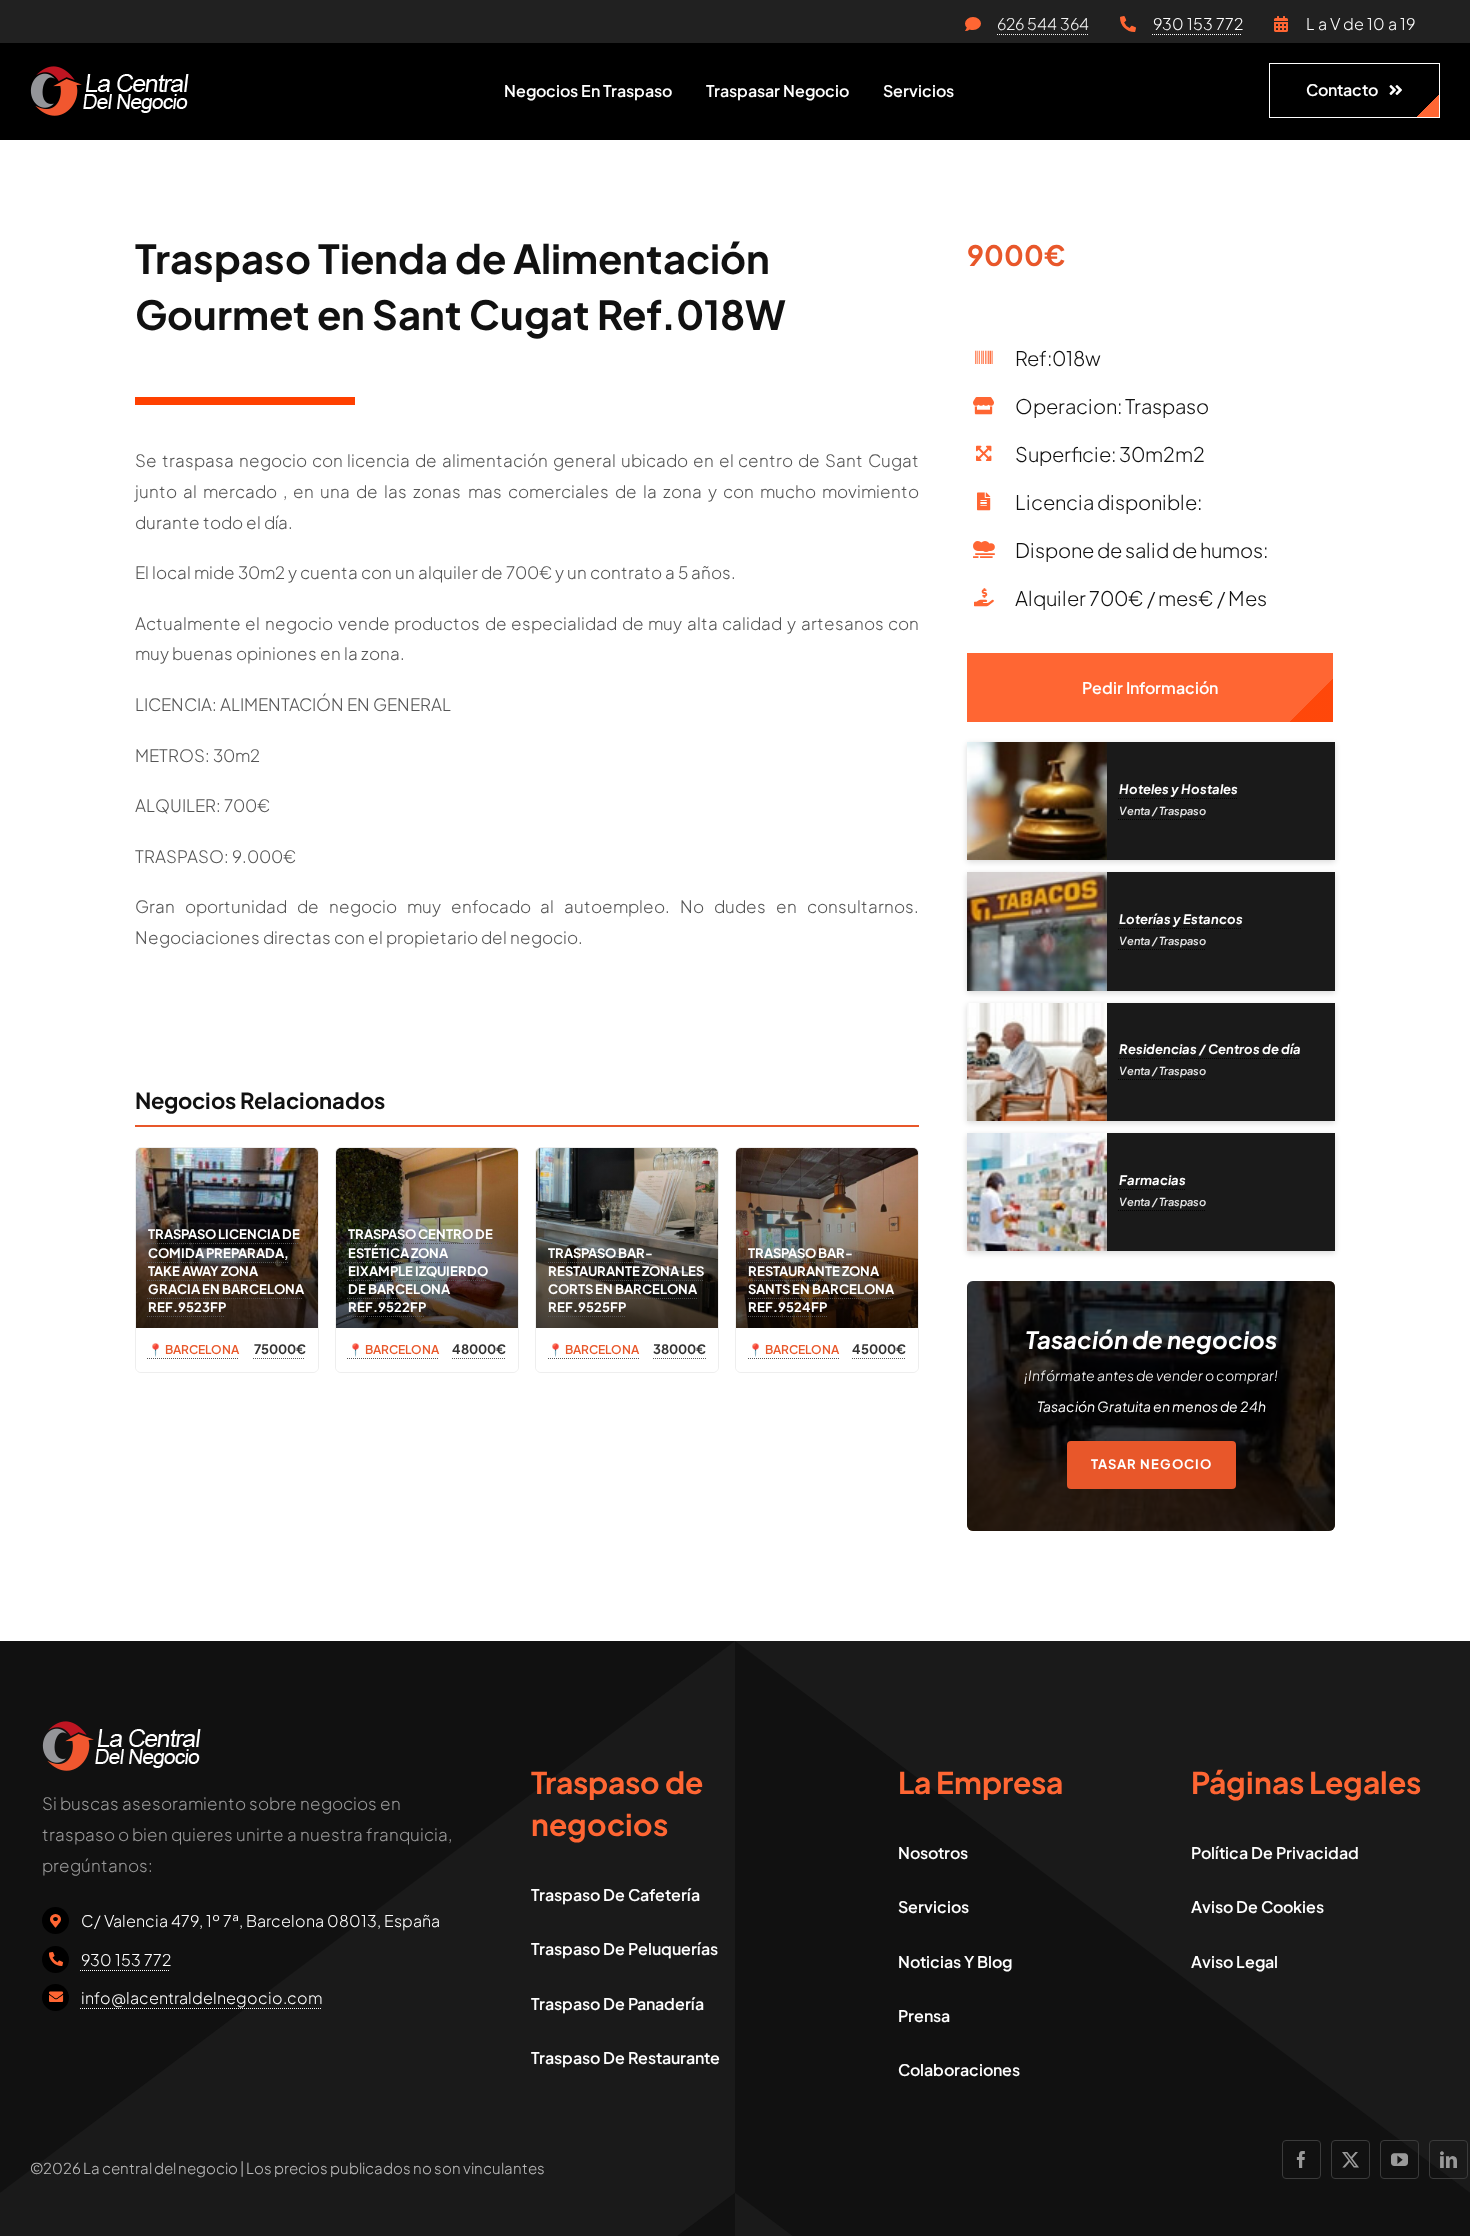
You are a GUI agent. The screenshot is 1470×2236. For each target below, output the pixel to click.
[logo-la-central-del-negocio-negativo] (109, 74)
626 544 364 (1043, 23)
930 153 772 (1198, 23)
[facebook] (1301, 2159)
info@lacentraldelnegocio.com (202, 1997)
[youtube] (1399, 2159)
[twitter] (1350, 2159)
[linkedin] (1448, 2159)
